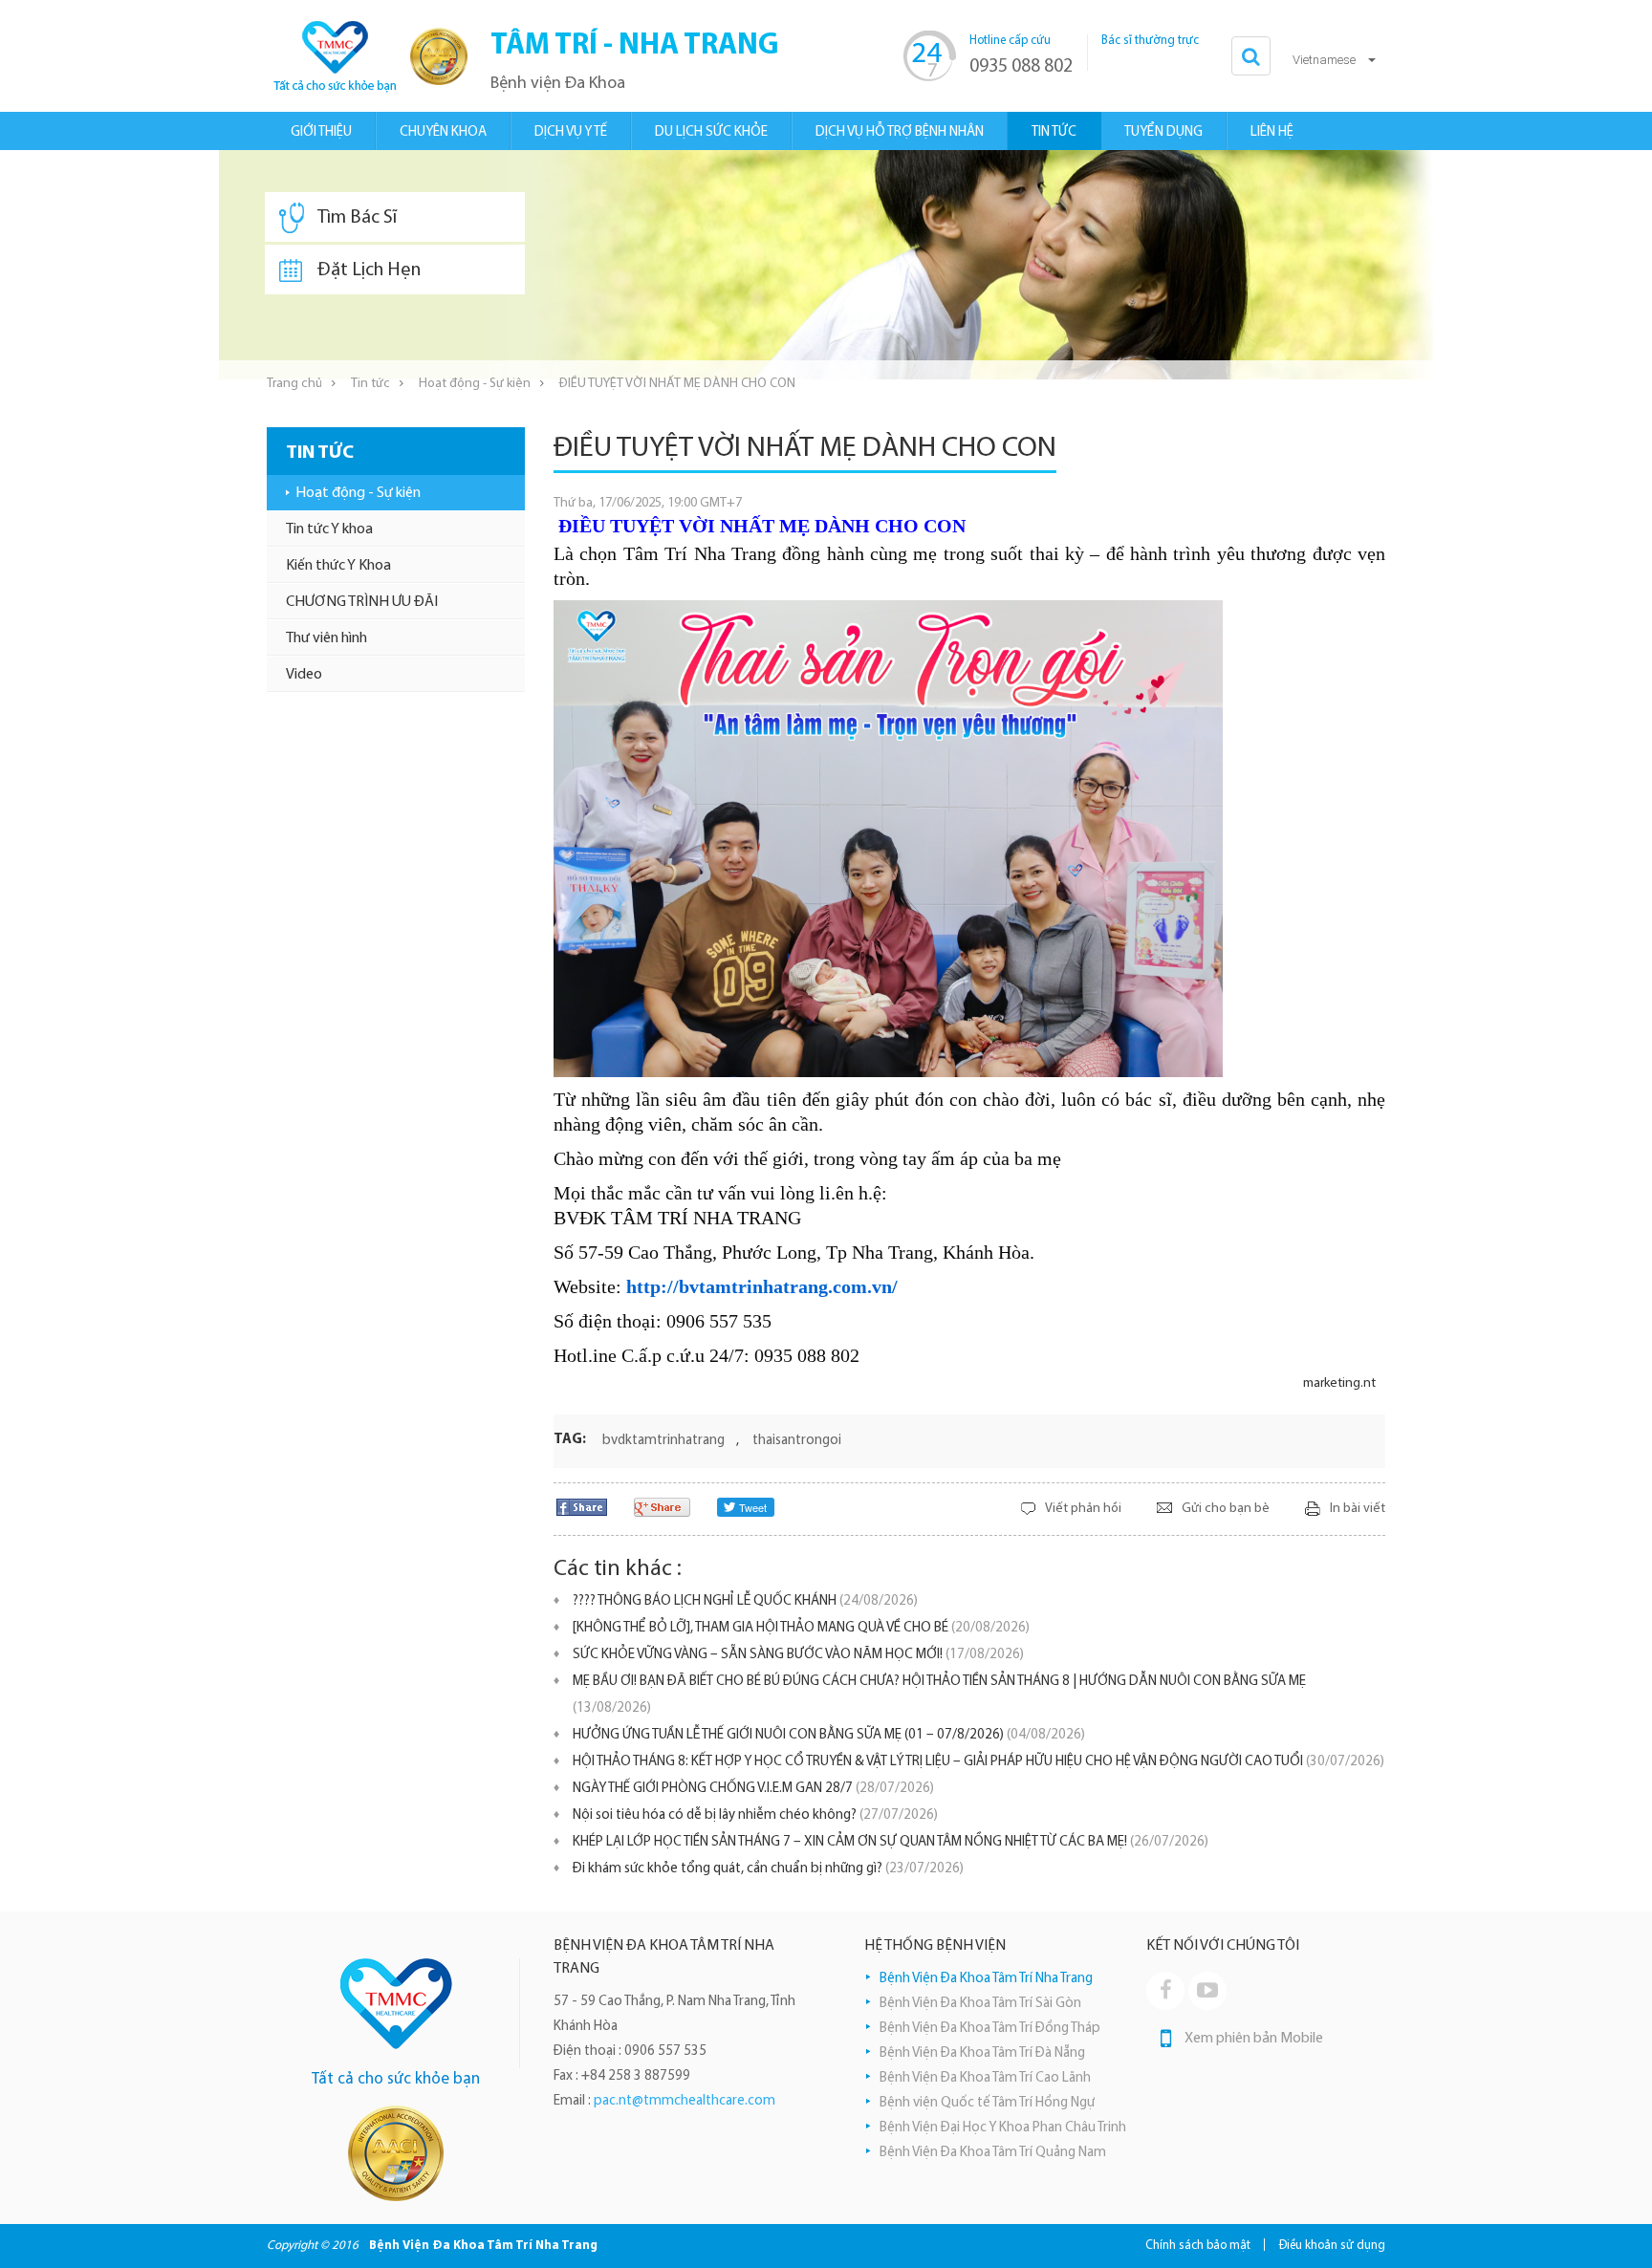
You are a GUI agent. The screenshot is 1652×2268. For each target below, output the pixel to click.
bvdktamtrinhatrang (663, 1441)
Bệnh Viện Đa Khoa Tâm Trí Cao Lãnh (985, 2078)
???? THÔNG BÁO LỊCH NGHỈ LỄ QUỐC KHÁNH (745, 1601)
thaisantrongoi (797, 1441)
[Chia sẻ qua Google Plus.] (662, 1507)
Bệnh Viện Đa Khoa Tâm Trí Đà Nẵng (982, 2053)
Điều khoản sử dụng (1332, 2246)
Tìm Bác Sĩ (357, 218)
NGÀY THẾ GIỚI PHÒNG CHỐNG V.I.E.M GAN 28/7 (753, 1789)
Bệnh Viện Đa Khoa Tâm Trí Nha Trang (986, 1979)
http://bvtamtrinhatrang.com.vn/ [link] (762, 1286)
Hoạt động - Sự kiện (475, 384)
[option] (826, 265)
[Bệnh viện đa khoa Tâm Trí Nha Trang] (334, 56)
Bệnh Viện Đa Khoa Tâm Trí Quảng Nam (993, 2153)
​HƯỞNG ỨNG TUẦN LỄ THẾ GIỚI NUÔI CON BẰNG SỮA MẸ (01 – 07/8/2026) (829, 1735)
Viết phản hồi (1083, 1509)
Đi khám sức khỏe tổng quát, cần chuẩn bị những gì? (768, 1869)
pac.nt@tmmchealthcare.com (685, 2101)
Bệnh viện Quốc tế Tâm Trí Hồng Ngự (987, 2103)
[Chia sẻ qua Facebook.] (582, 1507)
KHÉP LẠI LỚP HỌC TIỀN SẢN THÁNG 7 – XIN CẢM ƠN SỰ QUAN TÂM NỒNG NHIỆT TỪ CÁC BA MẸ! (891, 1842)
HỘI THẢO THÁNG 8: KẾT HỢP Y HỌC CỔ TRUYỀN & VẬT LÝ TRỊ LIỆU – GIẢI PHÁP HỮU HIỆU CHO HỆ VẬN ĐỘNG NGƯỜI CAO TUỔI (978, 1762)
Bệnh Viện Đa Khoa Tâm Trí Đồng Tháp (990, 2029)
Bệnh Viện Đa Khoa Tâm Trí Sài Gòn (980, 2004)
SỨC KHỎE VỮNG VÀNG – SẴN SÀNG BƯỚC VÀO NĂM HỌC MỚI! (798, 1655)
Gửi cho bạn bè (1226, 1509)
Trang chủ (294, 384)
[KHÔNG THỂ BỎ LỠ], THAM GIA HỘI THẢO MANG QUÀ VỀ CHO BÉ (801, 1628)
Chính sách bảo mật (1198, 2246)
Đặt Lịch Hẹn (369, 270)
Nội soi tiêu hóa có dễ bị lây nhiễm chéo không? (755, 1815)
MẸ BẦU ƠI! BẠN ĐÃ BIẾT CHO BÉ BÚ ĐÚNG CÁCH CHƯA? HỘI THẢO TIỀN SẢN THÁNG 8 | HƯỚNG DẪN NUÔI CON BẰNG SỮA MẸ (939, 1695)
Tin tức (370, 384)
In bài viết (1358, 1509)
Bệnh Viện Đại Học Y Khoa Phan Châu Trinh (1003, 2128)
